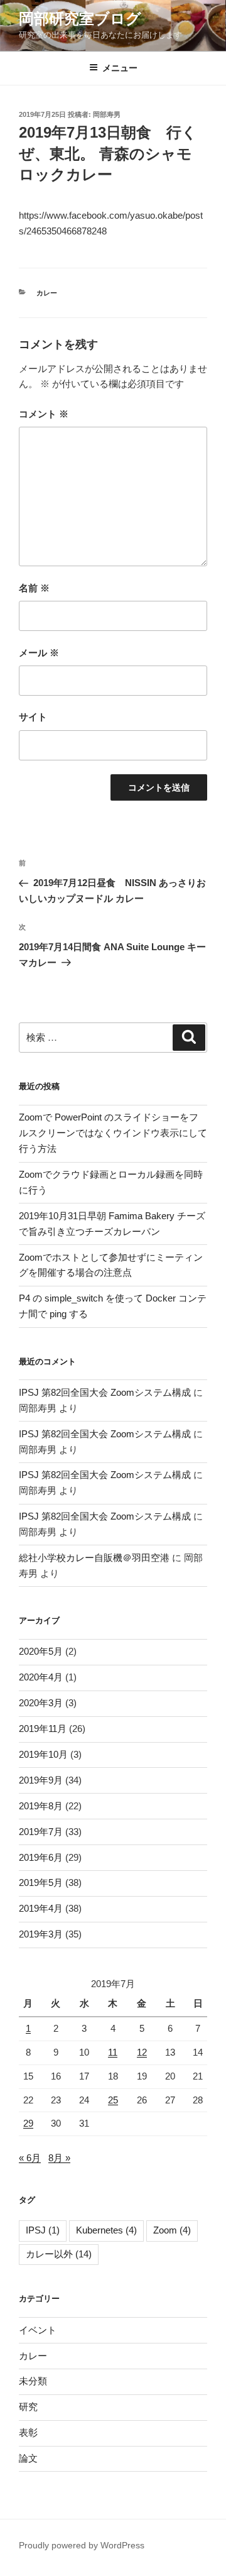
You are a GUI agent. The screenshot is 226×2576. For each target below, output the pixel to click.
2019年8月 (41, 1806)
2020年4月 (41, 1677)
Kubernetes (106, 2230)
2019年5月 (41, 1883)
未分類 (33, 2381)
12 (142, 2052)
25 (113, 2100)
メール (39, 653)
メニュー (120, 68)
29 (28, 2123)
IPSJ (43, 2230)
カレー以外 (59, 2254)
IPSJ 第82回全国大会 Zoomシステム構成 (105, 1392)
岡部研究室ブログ (80, 19)
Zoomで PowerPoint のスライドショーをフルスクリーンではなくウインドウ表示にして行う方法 (113, 1133)
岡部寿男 (107, 114)
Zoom (172, 2230)
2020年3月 (41, 1703)
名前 (34, 588)
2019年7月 (41, 1832)
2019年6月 (41, 1857)
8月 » (59, 2158)
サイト (33, 717)
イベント (38, 2330)
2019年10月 (43, 1754)
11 (113, 2052)
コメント (44, 414)
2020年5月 (41, 1651)
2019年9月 (41, 1780)
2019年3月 (41, 1934)
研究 (28, 2407)
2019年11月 (43, 1729)
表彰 (28, 2432)
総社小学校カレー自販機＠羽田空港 (94, 1558)
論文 (28, 2458)
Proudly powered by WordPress (82, 2545)
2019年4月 (41, 1908)
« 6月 (30, 2158)
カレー (47, 293)
